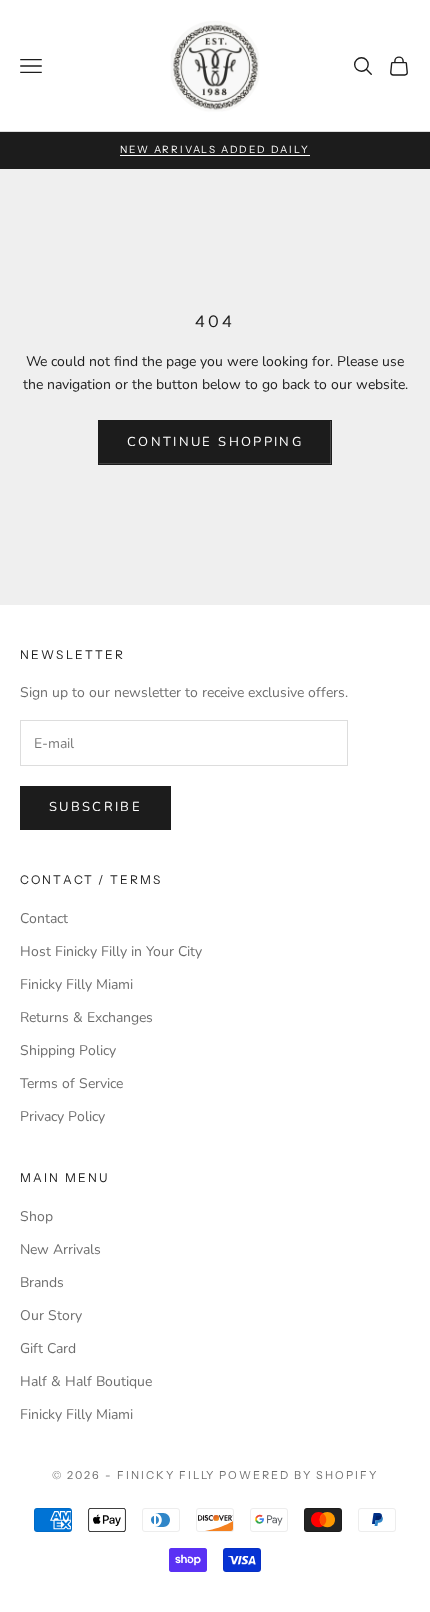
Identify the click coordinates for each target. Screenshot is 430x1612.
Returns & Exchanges (86, 1017)
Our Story (51, 1315)
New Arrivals (60, 1249)
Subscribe (95, 807)
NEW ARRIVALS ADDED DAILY (214, 149)
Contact (44, 918)
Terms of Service (71, 1083)
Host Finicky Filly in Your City (111, 951)
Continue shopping (215, 442)
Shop (36, 1216)
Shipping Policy (68, 1050)
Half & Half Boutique (86, 1381)
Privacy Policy (62, 1116)
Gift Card (48, 1348)
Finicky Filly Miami (76, 984)
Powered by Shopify (298, 1475)
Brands (42, 1282)
